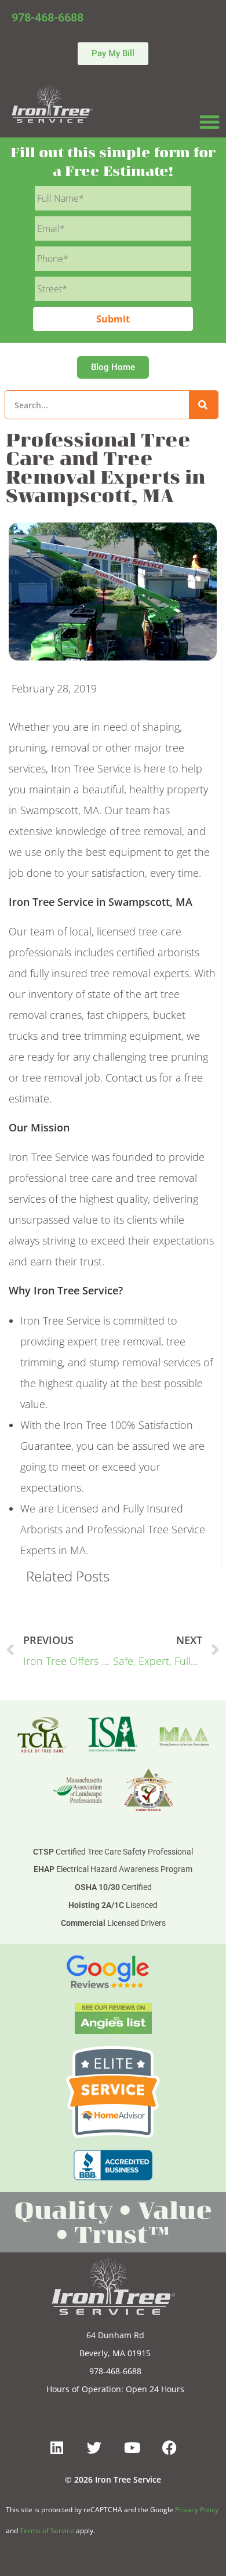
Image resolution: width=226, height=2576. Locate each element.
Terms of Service (47, 2530)
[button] (210, 122)
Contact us (131, 1077)
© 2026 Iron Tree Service (113, 2479)
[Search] (203, 405)
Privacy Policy (197, 2510)
